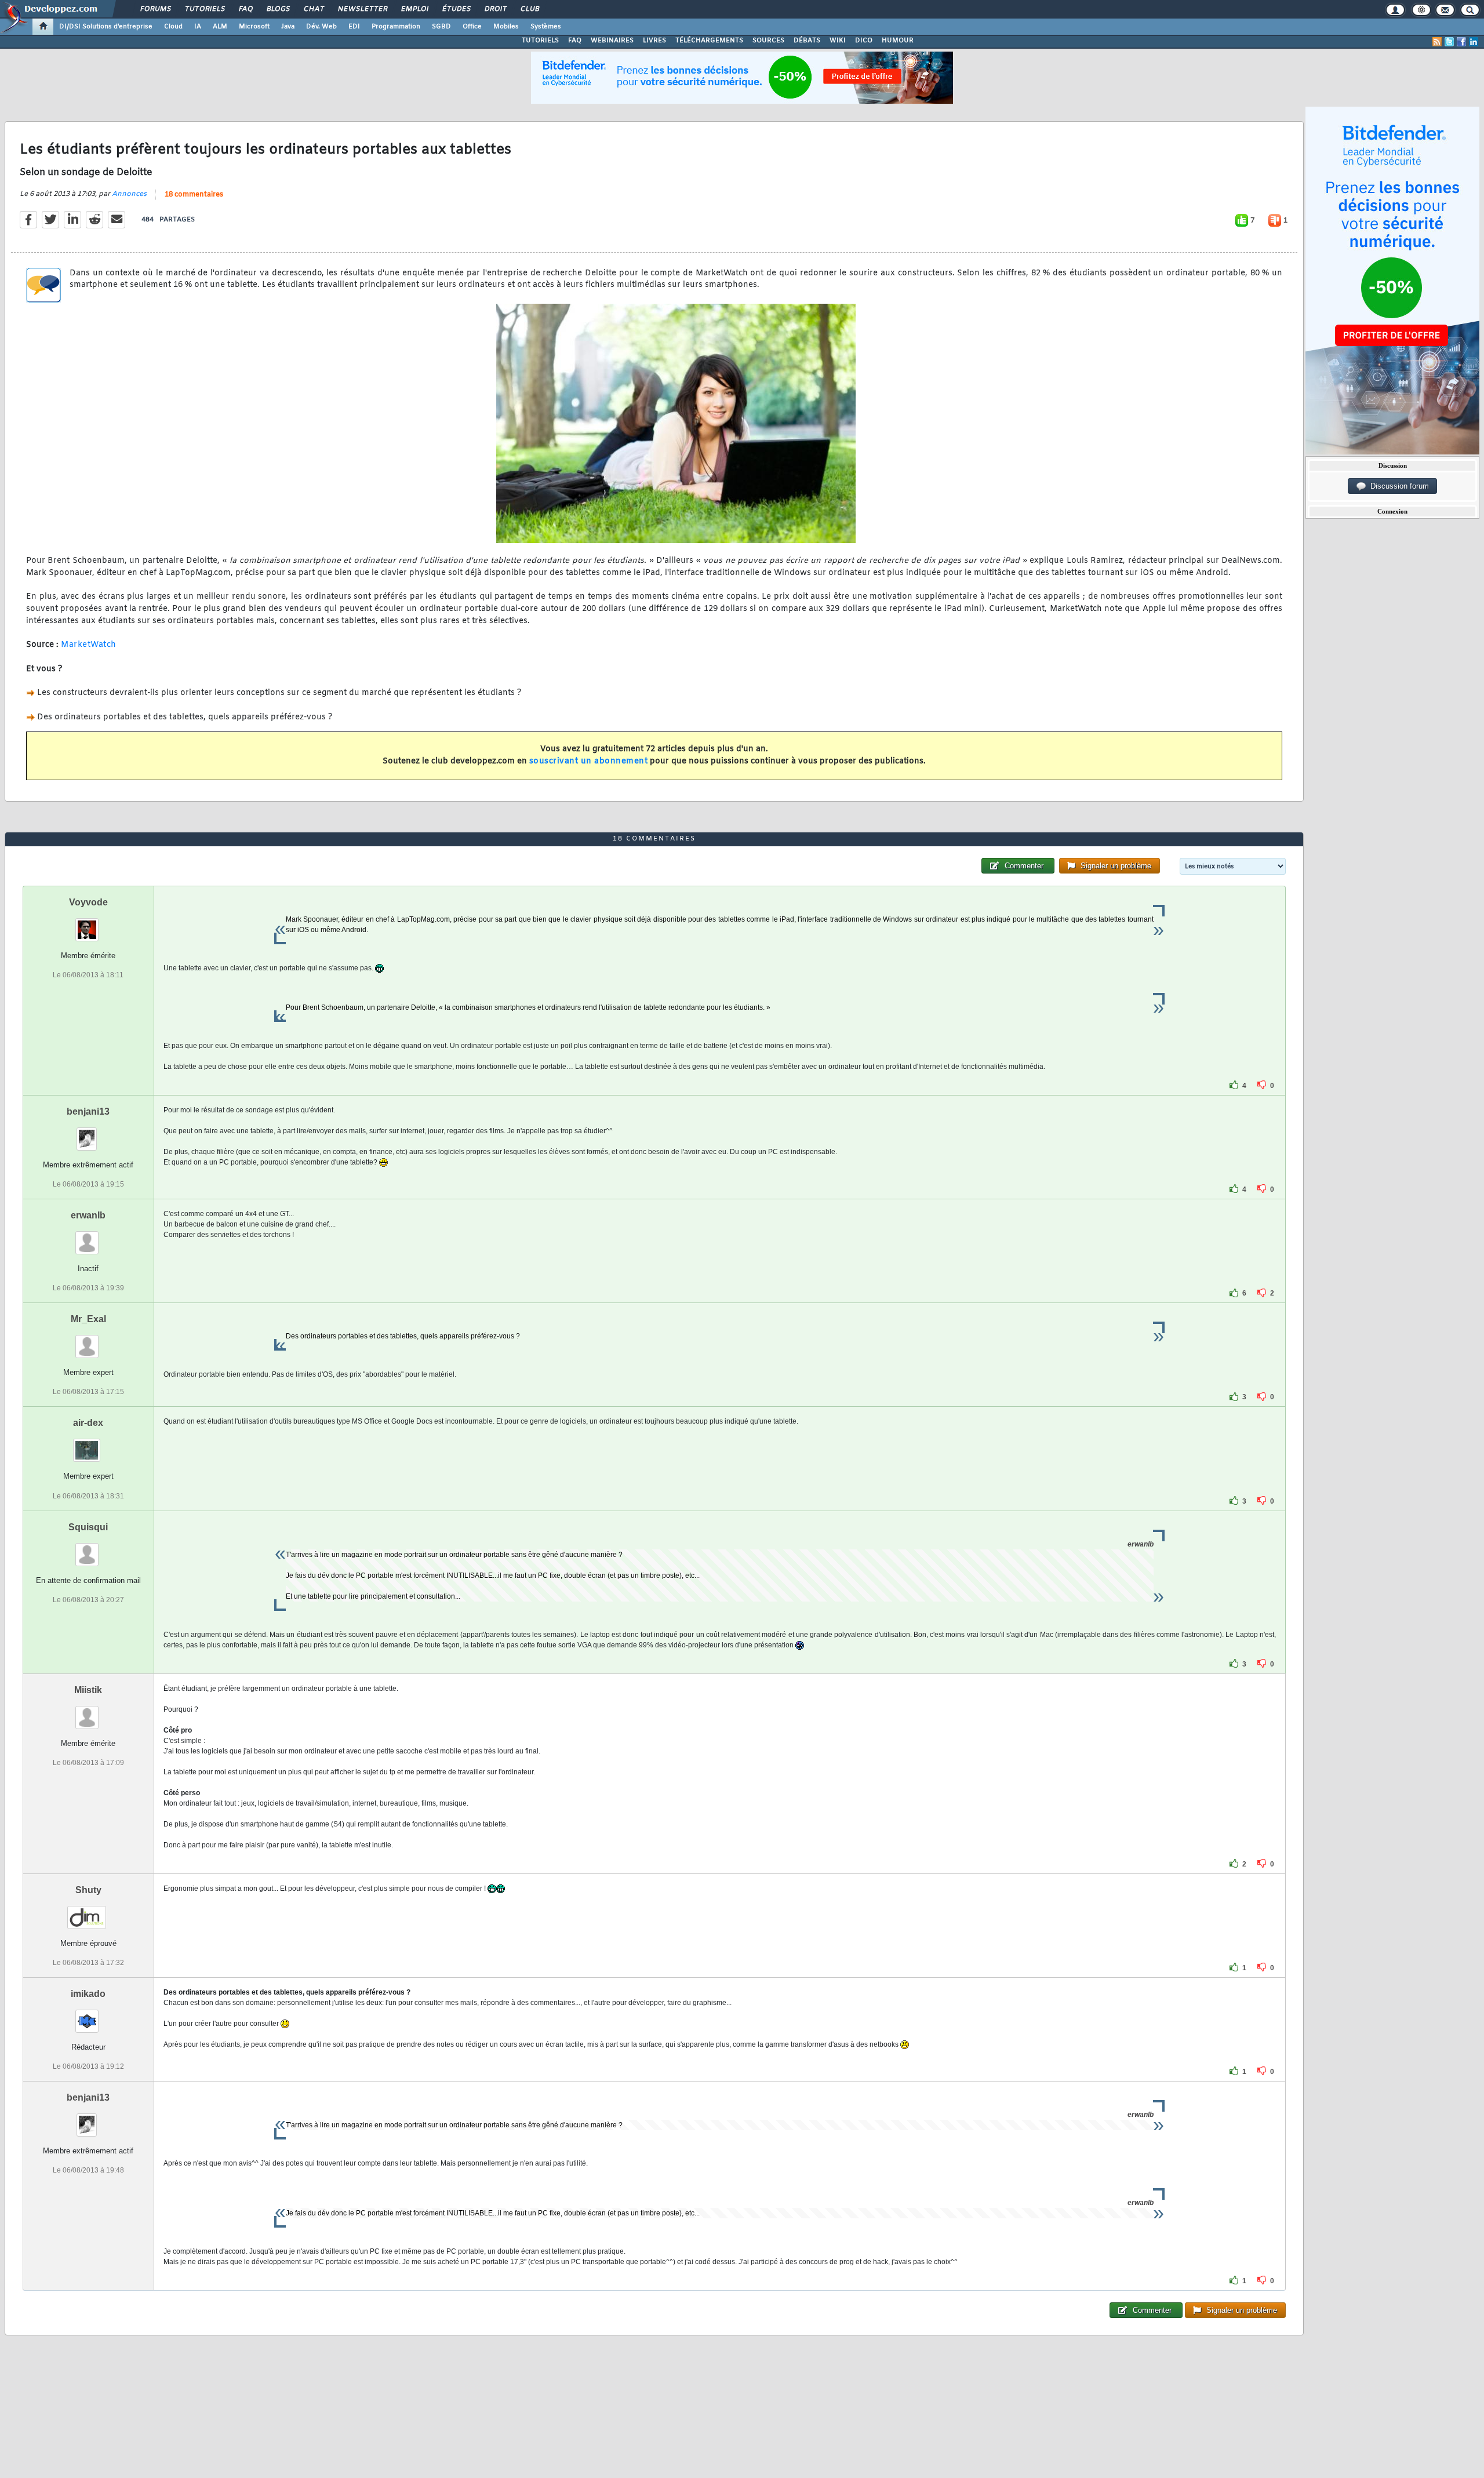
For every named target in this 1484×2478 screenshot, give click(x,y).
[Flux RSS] (1437, 42)
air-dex (88, 1423)
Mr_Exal (88, 1319)
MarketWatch (89, 645)
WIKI (838, 41)
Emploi (414, 9)
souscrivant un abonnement (589, 761)
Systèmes (546, 27)
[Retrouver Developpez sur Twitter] (1449, 42)
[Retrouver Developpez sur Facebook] (1461, 42)
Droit (495, 9)
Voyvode (88, 902)
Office (472, 27)
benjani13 (88, 1111)
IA (198, 27)
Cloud (173, 27)
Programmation (396, 27)
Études (456, 9)
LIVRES (654, 41)
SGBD (441, 27)
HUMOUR (898, 41)
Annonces (129, 194)
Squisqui (88, 1527)
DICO (864, 41)
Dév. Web (321, 27)
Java (288, 27)
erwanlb (88, 1215)
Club (529, 9)
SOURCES (768, 41)
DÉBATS (807, 41)
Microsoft (254, 27)
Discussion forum (1397, 486)
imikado (88, 1994)
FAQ (245, 9)
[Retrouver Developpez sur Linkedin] (1474, 42)
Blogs (278, 9)
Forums (155, 9)
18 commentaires (194, 195)
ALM (220, 27)
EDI (354, 27)
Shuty (88, 1890)
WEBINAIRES (612, 41)
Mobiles (506, 27)
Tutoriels (204, 9)
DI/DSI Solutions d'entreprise (106, 27)
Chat (313, 9)
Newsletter (362, 9)
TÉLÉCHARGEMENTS (709, 41)
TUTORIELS (540, 41)
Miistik (88, 1690)
